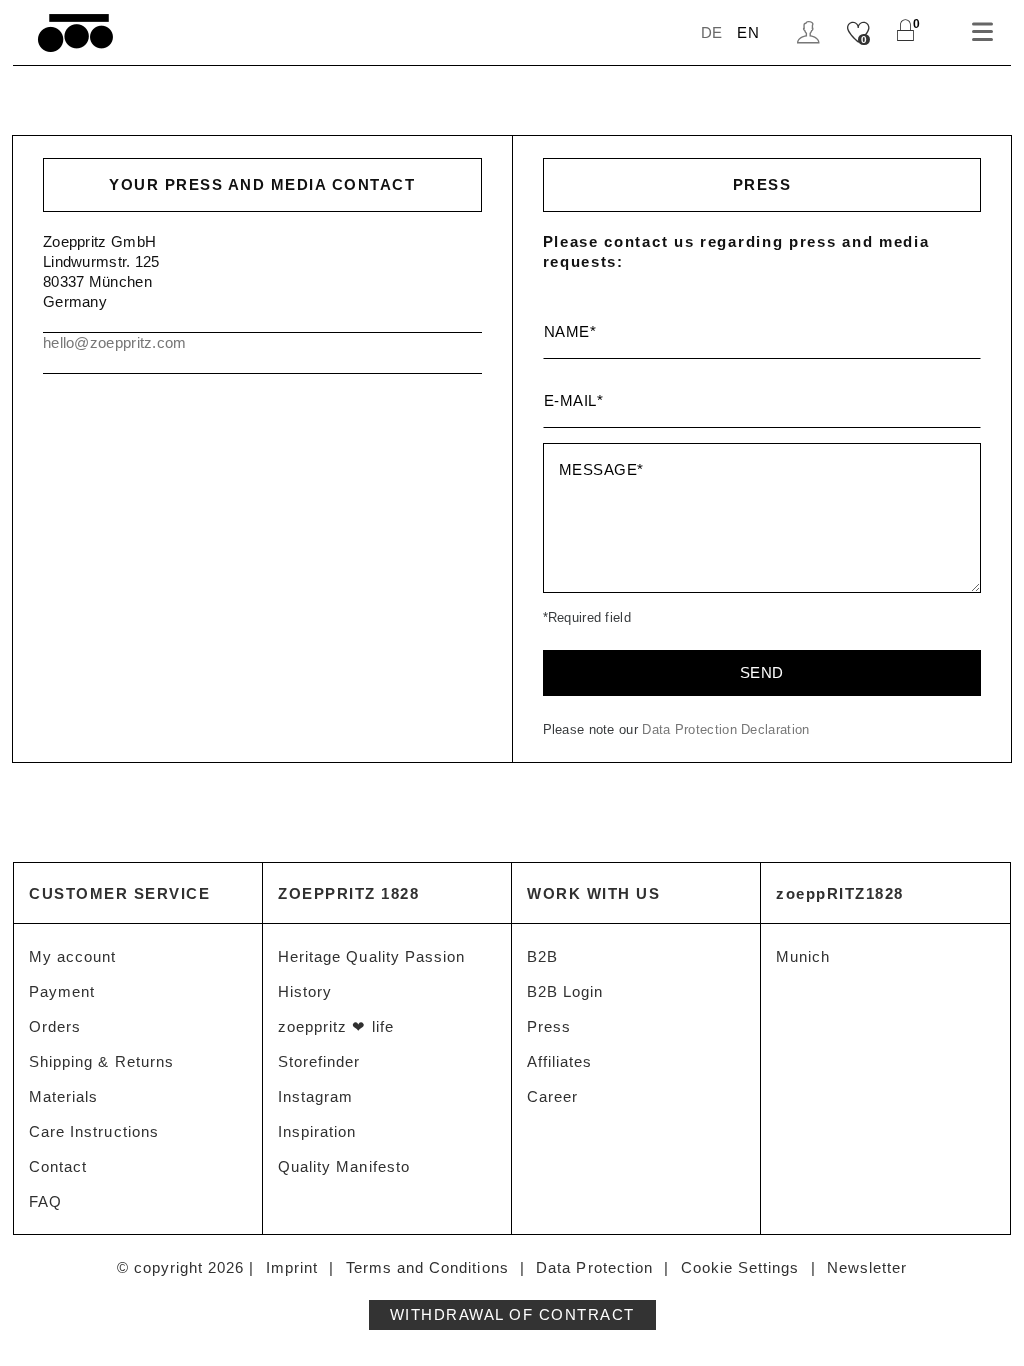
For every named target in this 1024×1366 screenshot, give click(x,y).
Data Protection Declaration (725, 729)
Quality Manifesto (344, 1166)
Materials (63, 1096)
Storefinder (319, 1061)
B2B (542, 956)
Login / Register (811, 32)
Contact (58, 1166)
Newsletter (867, 1267)
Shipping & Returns (101, 1061)
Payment (62, 991)
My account (73, 956)
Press (549, 1026)
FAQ (45, 1201)
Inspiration (317, 1131)
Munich (803, 956)
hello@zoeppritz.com (115, 342)
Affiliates (560, 1061)
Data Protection (594, 1267)
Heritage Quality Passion (371, 956)
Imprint (292, 1267)
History (305, 991)
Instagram (315, 1096)
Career (552, 1096)
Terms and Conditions (427, 1267)
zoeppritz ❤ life (336, 1026)
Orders (55, 1026)
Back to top (984, 1313)
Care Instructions (94, 1131)
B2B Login (565, 991)
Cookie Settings (740, 1267)
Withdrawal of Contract (512, 1314)
